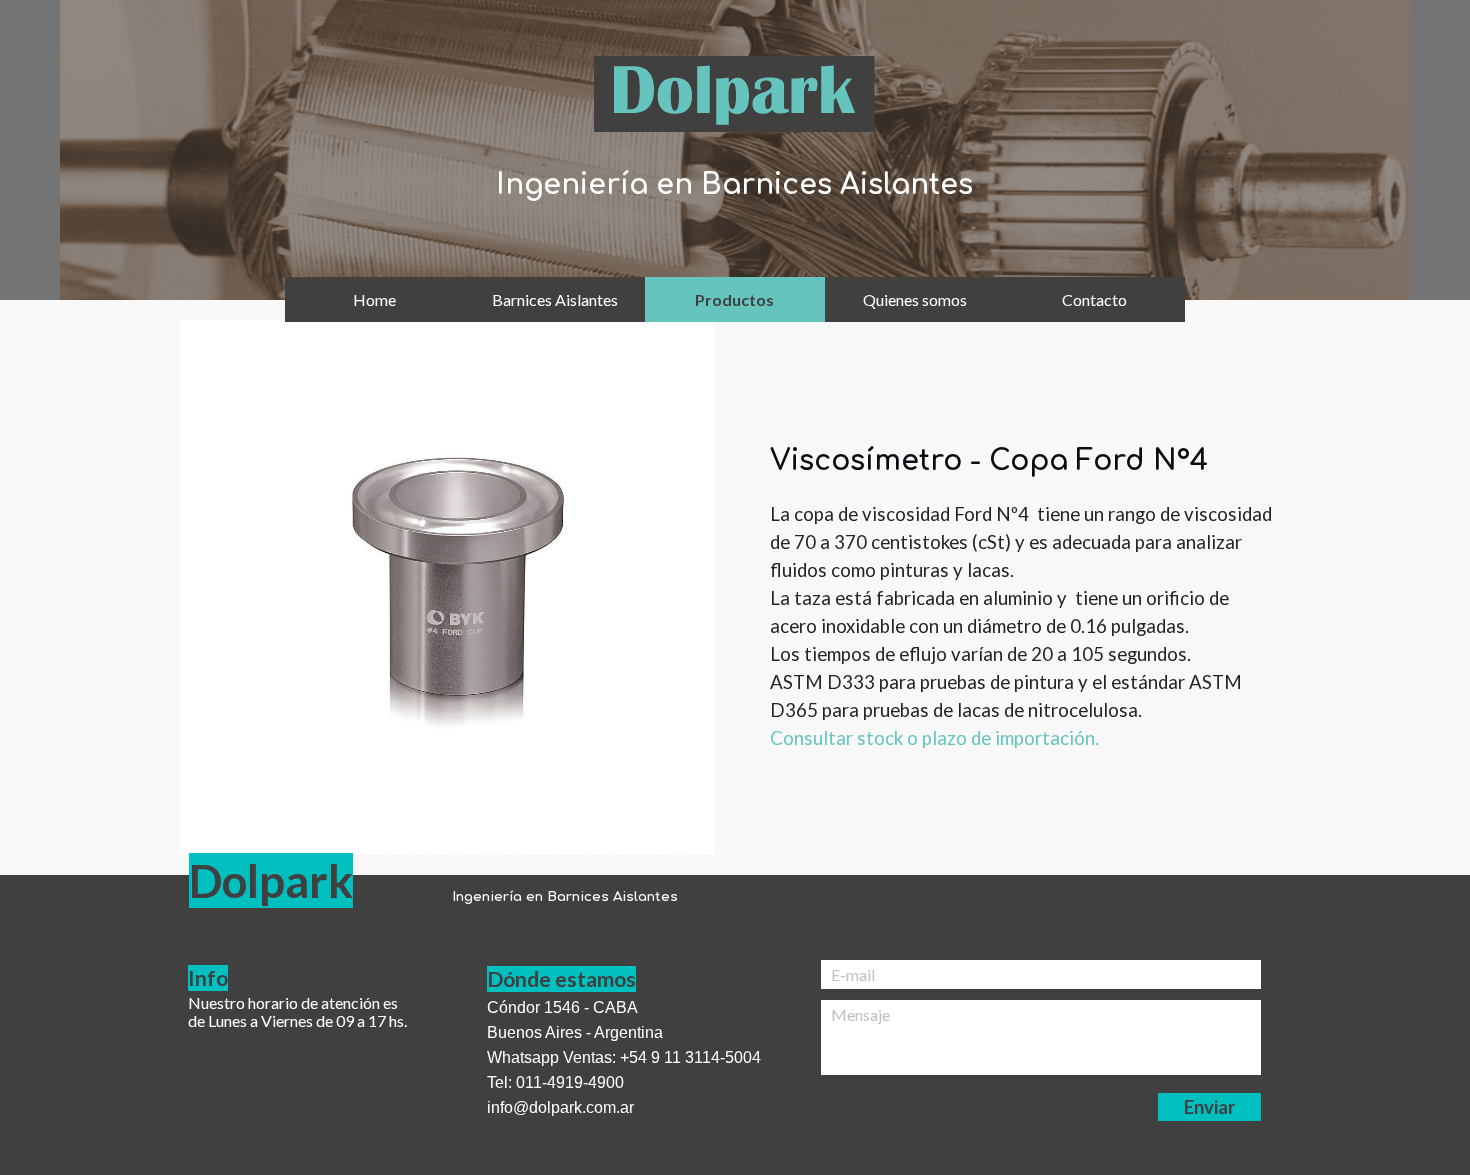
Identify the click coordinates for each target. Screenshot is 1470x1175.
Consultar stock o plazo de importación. (934, 738)
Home (374, 299)
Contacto (1094, 299)
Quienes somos (915, 299)
